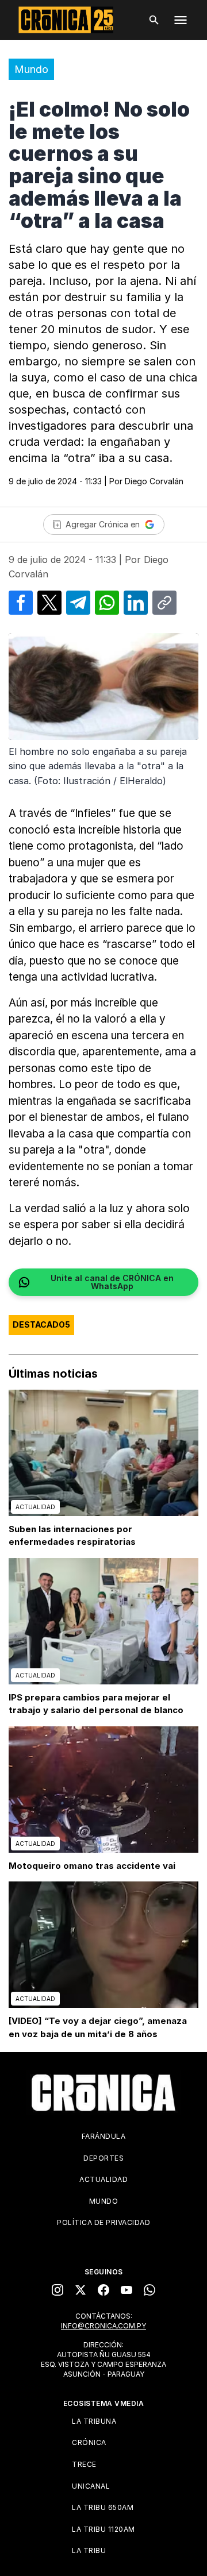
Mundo (31, 69)
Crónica (89, 2442)
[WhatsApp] (149, 2290)
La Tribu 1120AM (103, 2529)
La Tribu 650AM (103, 2507)
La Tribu (89, 2550)
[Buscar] (154, 20)
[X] (80, 2290)
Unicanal (91, 2486)
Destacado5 (41, 1324)
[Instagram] (57, 2290)
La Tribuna (94, 2421)
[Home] (103, 2093)
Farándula (104, 2136)
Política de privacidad (103, 2222)
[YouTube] (126, 2290)
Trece (84, 2464)
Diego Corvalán (154, 481)
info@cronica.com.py (103, 2326)
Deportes (103, 2158)
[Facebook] (103, 2290)
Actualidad (103, 2179)
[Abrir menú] (181, 20)
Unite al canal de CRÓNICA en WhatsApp (112, 1282)
